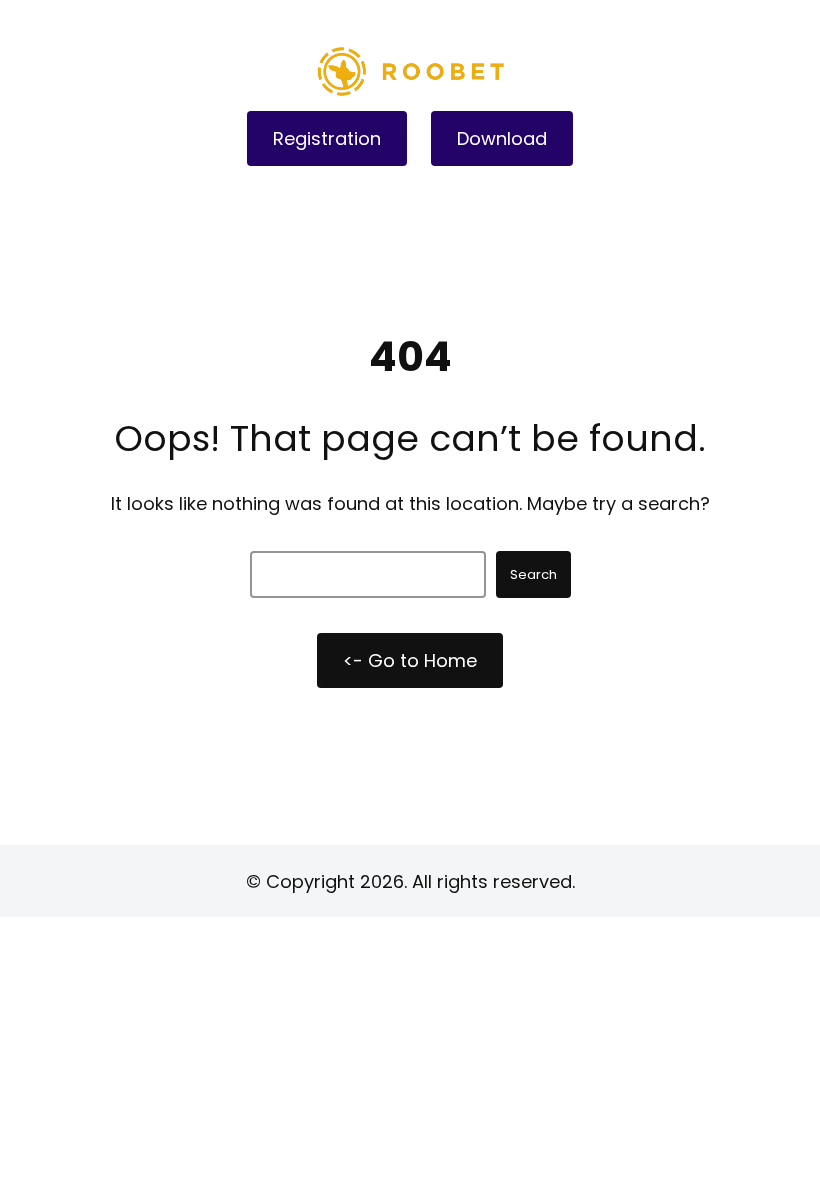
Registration (327, 138)
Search (533, 574)
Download (502, 138)
